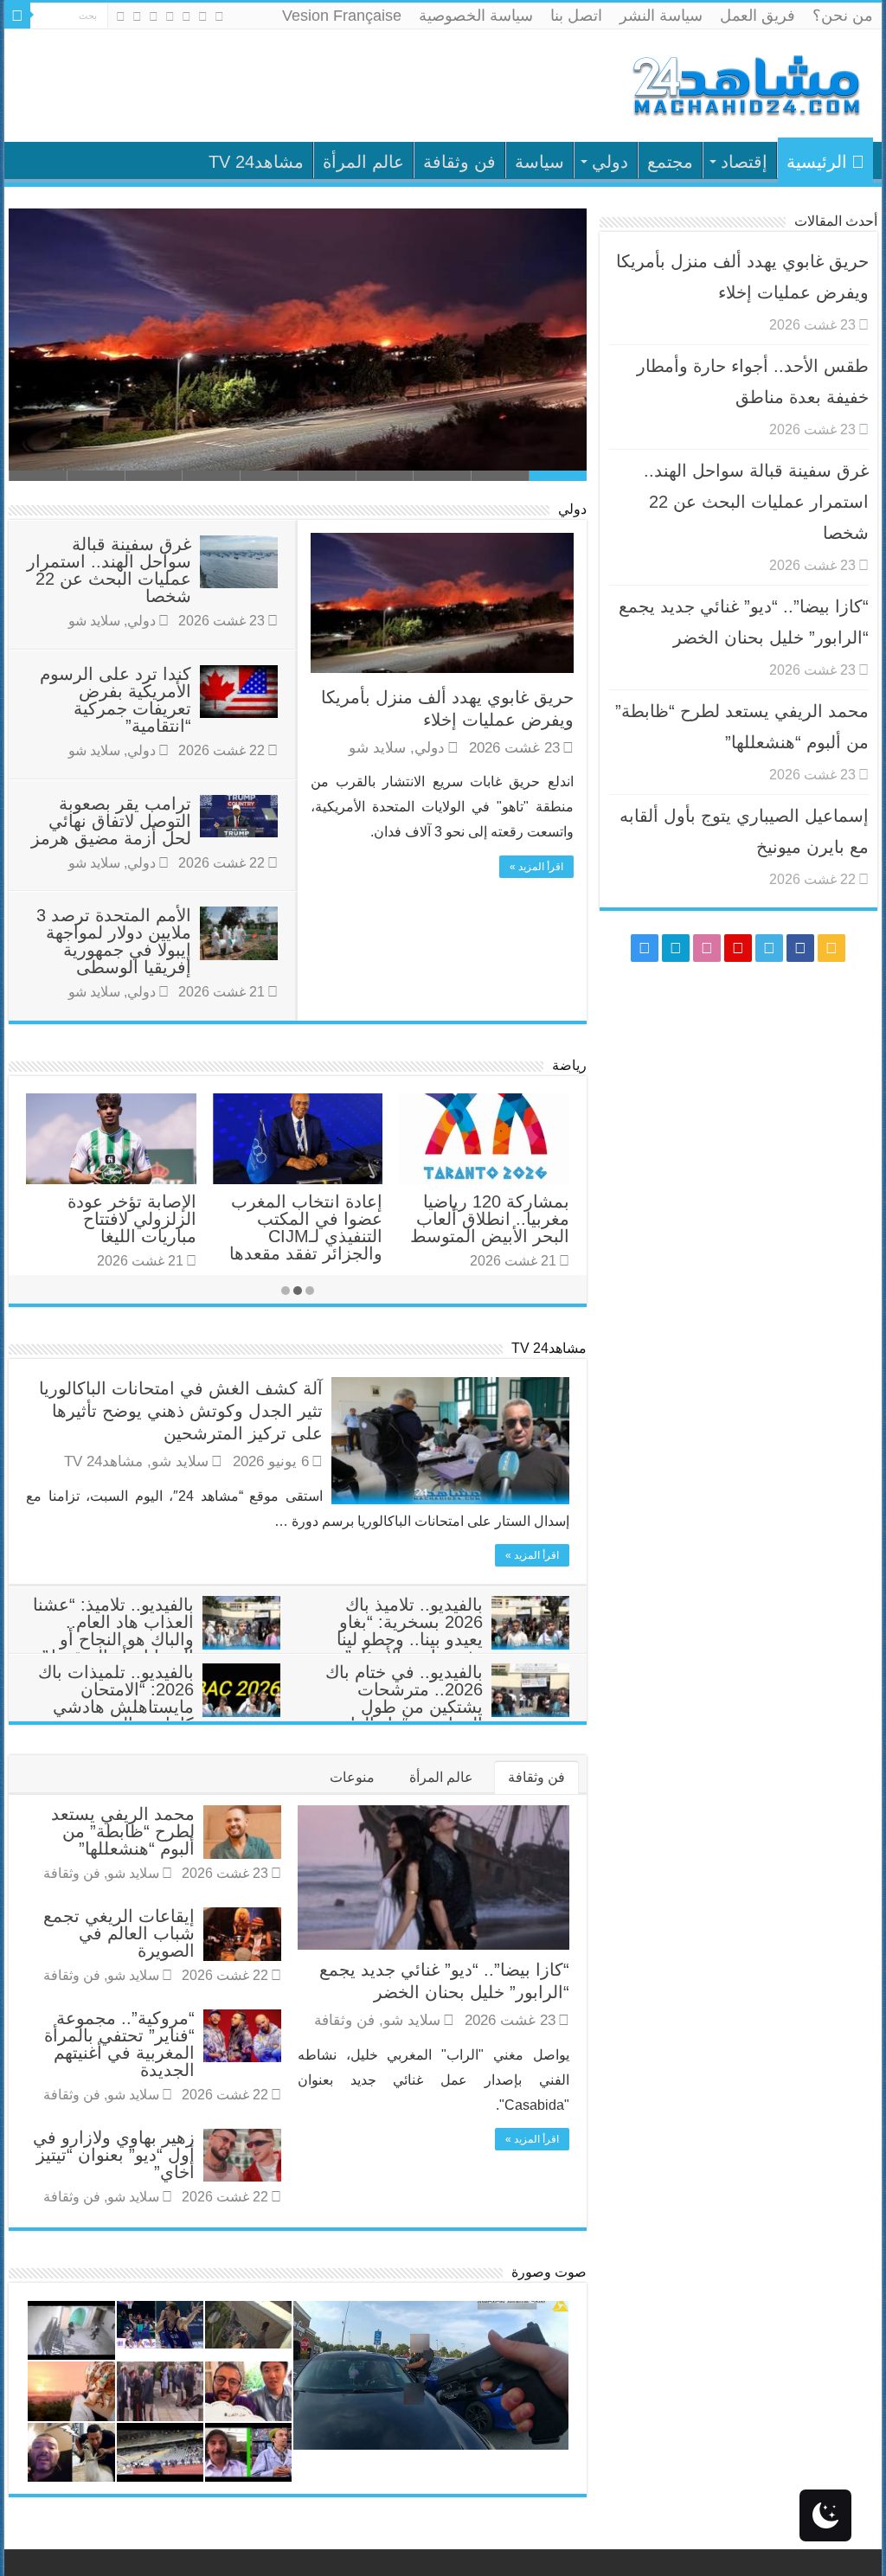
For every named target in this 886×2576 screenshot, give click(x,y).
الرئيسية (817, 162)
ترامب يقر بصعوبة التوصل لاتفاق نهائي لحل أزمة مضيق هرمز (111, 821)
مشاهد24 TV (256, 162)
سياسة (539, 162)
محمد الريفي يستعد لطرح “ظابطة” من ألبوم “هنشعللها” (123, 1831)
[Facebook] (203, 16)
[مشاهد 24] (745, 83)
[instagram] (121, 16)
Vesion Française (342, 16)
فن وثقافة (459, 162)
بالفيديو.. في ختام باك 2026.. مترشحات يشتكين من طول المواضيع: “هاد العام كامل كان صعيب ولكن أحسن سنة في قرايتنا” (447, 1715)
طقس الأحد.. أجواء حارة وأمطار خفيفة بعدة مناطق (388, 442)
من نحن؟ (843, 16)
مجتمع (670, 162)
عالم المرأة (363, 162)
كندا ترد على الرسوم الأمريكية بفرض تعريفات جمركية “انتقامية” (116, 700)
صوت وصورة (549, 2272)
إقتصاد (744, 162)
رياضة (569, 1065)
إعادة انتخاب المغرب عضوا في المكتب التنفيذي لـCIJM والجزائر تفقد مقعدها (306, 1227)
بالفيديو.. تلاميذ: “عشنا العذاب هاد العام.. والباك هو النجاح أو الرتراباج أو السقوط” (113, 1631)
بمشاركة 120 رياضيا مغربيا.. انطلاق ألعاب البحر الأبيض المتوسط (490, 1219)
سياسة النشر (661, 16)
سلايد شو (377, 748)
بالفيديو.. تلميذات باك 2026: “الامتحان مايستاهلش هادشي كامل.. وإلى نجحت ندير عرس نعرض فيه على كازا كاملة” (159, 1715)
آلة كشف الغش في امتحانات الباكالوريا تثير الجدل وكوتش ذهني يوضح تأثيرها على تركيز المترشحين (181, 1411)
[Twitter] (186, 16)
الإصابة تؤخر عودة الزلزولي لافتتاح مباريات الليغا (132, 1219)
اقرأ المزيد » (536, 867)
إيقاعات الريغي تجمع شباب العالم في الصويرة (119, 1933)
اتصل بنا (576, 16)
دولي (610, 162)
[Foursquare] (137, 16)
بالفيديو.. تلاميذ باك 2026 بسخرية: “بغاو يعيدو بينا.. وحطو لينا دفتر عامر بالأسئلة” (410, 1631)
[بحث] (17, 16)
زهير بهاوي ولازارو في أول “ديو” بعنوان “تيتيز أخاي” (114, 2155)
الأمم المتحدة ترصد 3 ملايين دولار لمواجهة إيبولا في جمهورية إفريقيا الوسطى (114, 941)
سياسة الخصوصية (476, 16)
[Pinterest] (170, 16)
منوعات (352, 1777)
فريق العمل (758, 16)
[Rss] (219, 16)
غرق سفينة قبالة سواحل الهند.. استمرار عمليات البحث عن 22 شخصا (109, 570)
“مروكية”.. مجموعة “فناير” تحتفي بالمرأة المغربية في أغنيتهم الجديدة (119, 2044)
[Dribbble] (154, 16)
